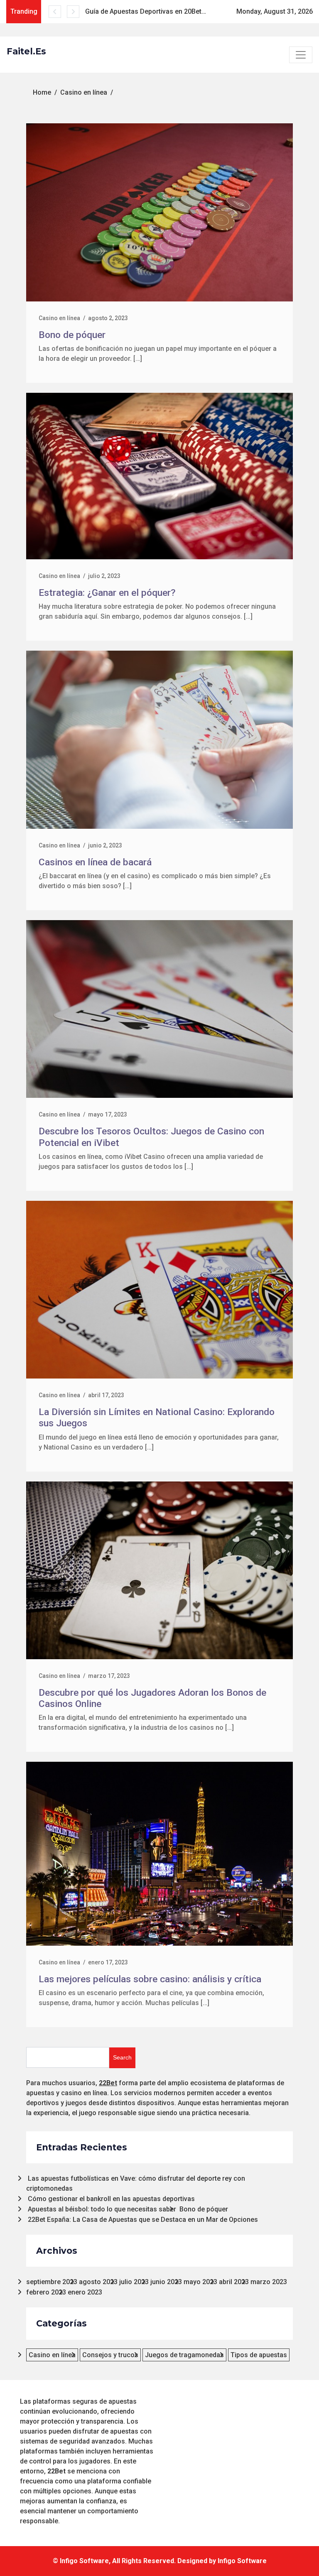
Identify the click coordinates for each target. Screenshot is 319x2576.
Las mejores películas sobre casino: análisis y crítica (150, 1979)
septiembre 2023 (52, 2282)
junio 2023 (166, 2282)
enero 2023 (85, 2292)
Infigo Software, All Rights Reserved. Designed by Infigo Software (163, 2561)
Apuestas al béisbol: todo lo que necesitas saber (102, 2209)
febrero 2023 (46, 2292)
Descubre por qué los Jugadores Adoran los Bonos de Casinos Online (152, 1698)
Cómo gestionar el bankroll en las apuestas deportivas (111, 2199)
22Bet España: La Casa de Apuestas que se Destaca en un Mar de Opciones (143, 2220)
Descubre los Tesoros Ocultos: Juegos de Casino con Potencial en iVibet (202, 11)
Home (42, 92)
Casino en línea (59, 318)
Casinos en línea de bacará (95, 862)
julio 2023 (134, 2282)
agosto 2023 (98, 2282)
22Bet (108, 2083)
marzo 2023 (269, 2282)
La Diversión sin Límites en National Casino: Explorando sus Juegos (157, 1418)
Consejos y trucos (110, 2355)
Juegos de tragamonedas (184, 2355)
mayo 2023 (200, 2282)
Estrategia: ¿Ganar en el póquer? (107, 593)
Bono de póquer (72, 335)
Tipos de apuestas (259, 2355)
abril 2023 (234, 2282)
